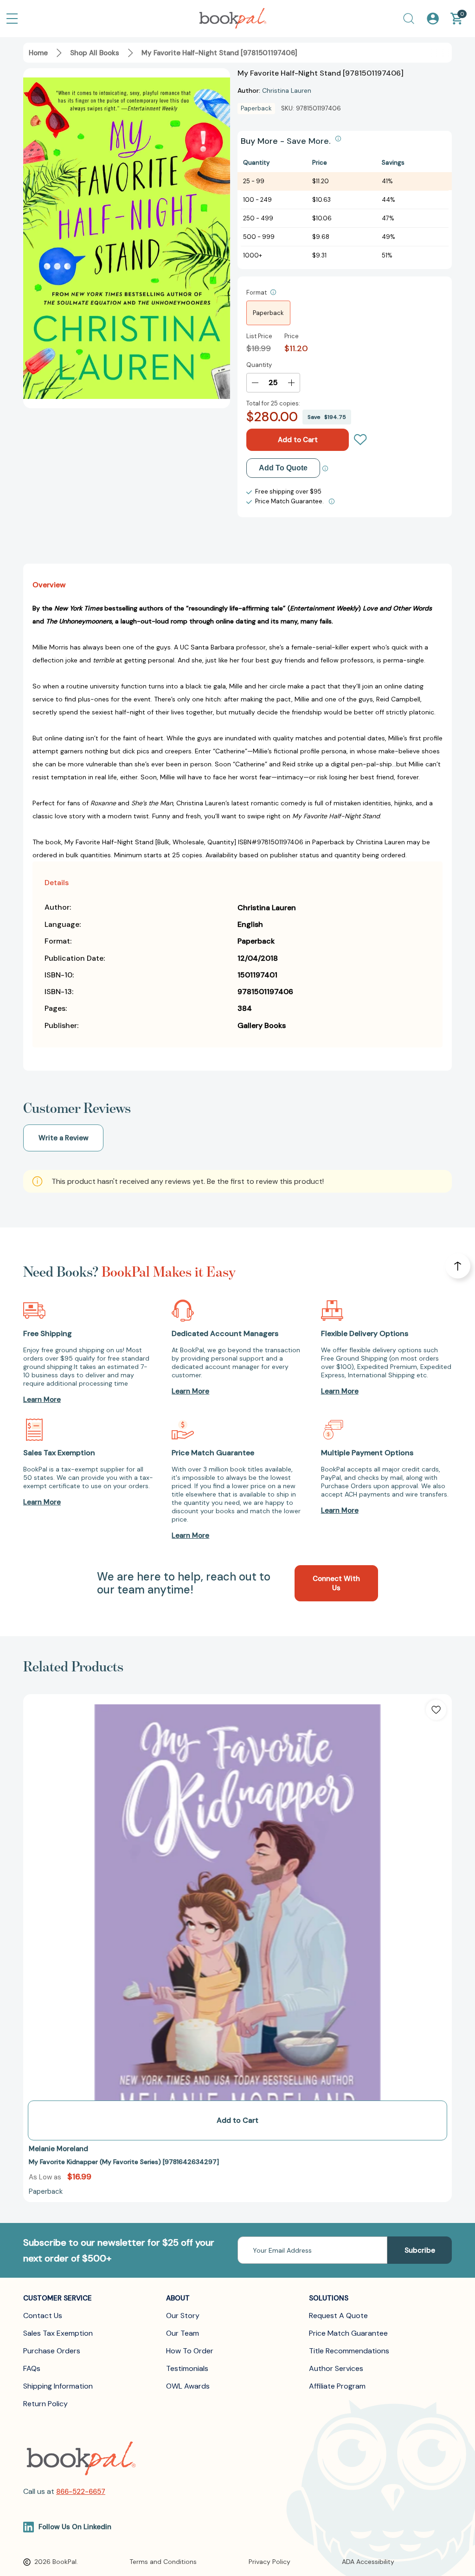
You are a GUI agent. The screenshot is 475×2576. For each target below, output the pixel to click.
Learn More (42, 1400)
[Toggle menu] (12, 19)
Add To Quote (283, 468)
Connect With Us (336, 1583)
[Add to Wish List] (436, 1710)
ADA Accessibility (368, 2562)
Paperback (268, 313)
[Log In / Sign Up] (433, 19)
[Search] (409, 19)
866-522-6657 (81, 2492)
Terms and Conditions (163, 2562)
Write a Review (64, 1138)
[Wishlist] (360, 440)
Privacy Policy (270, 2562)
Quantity (259, 365)
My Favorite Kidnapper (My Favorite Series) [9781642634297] (124, 2162)
